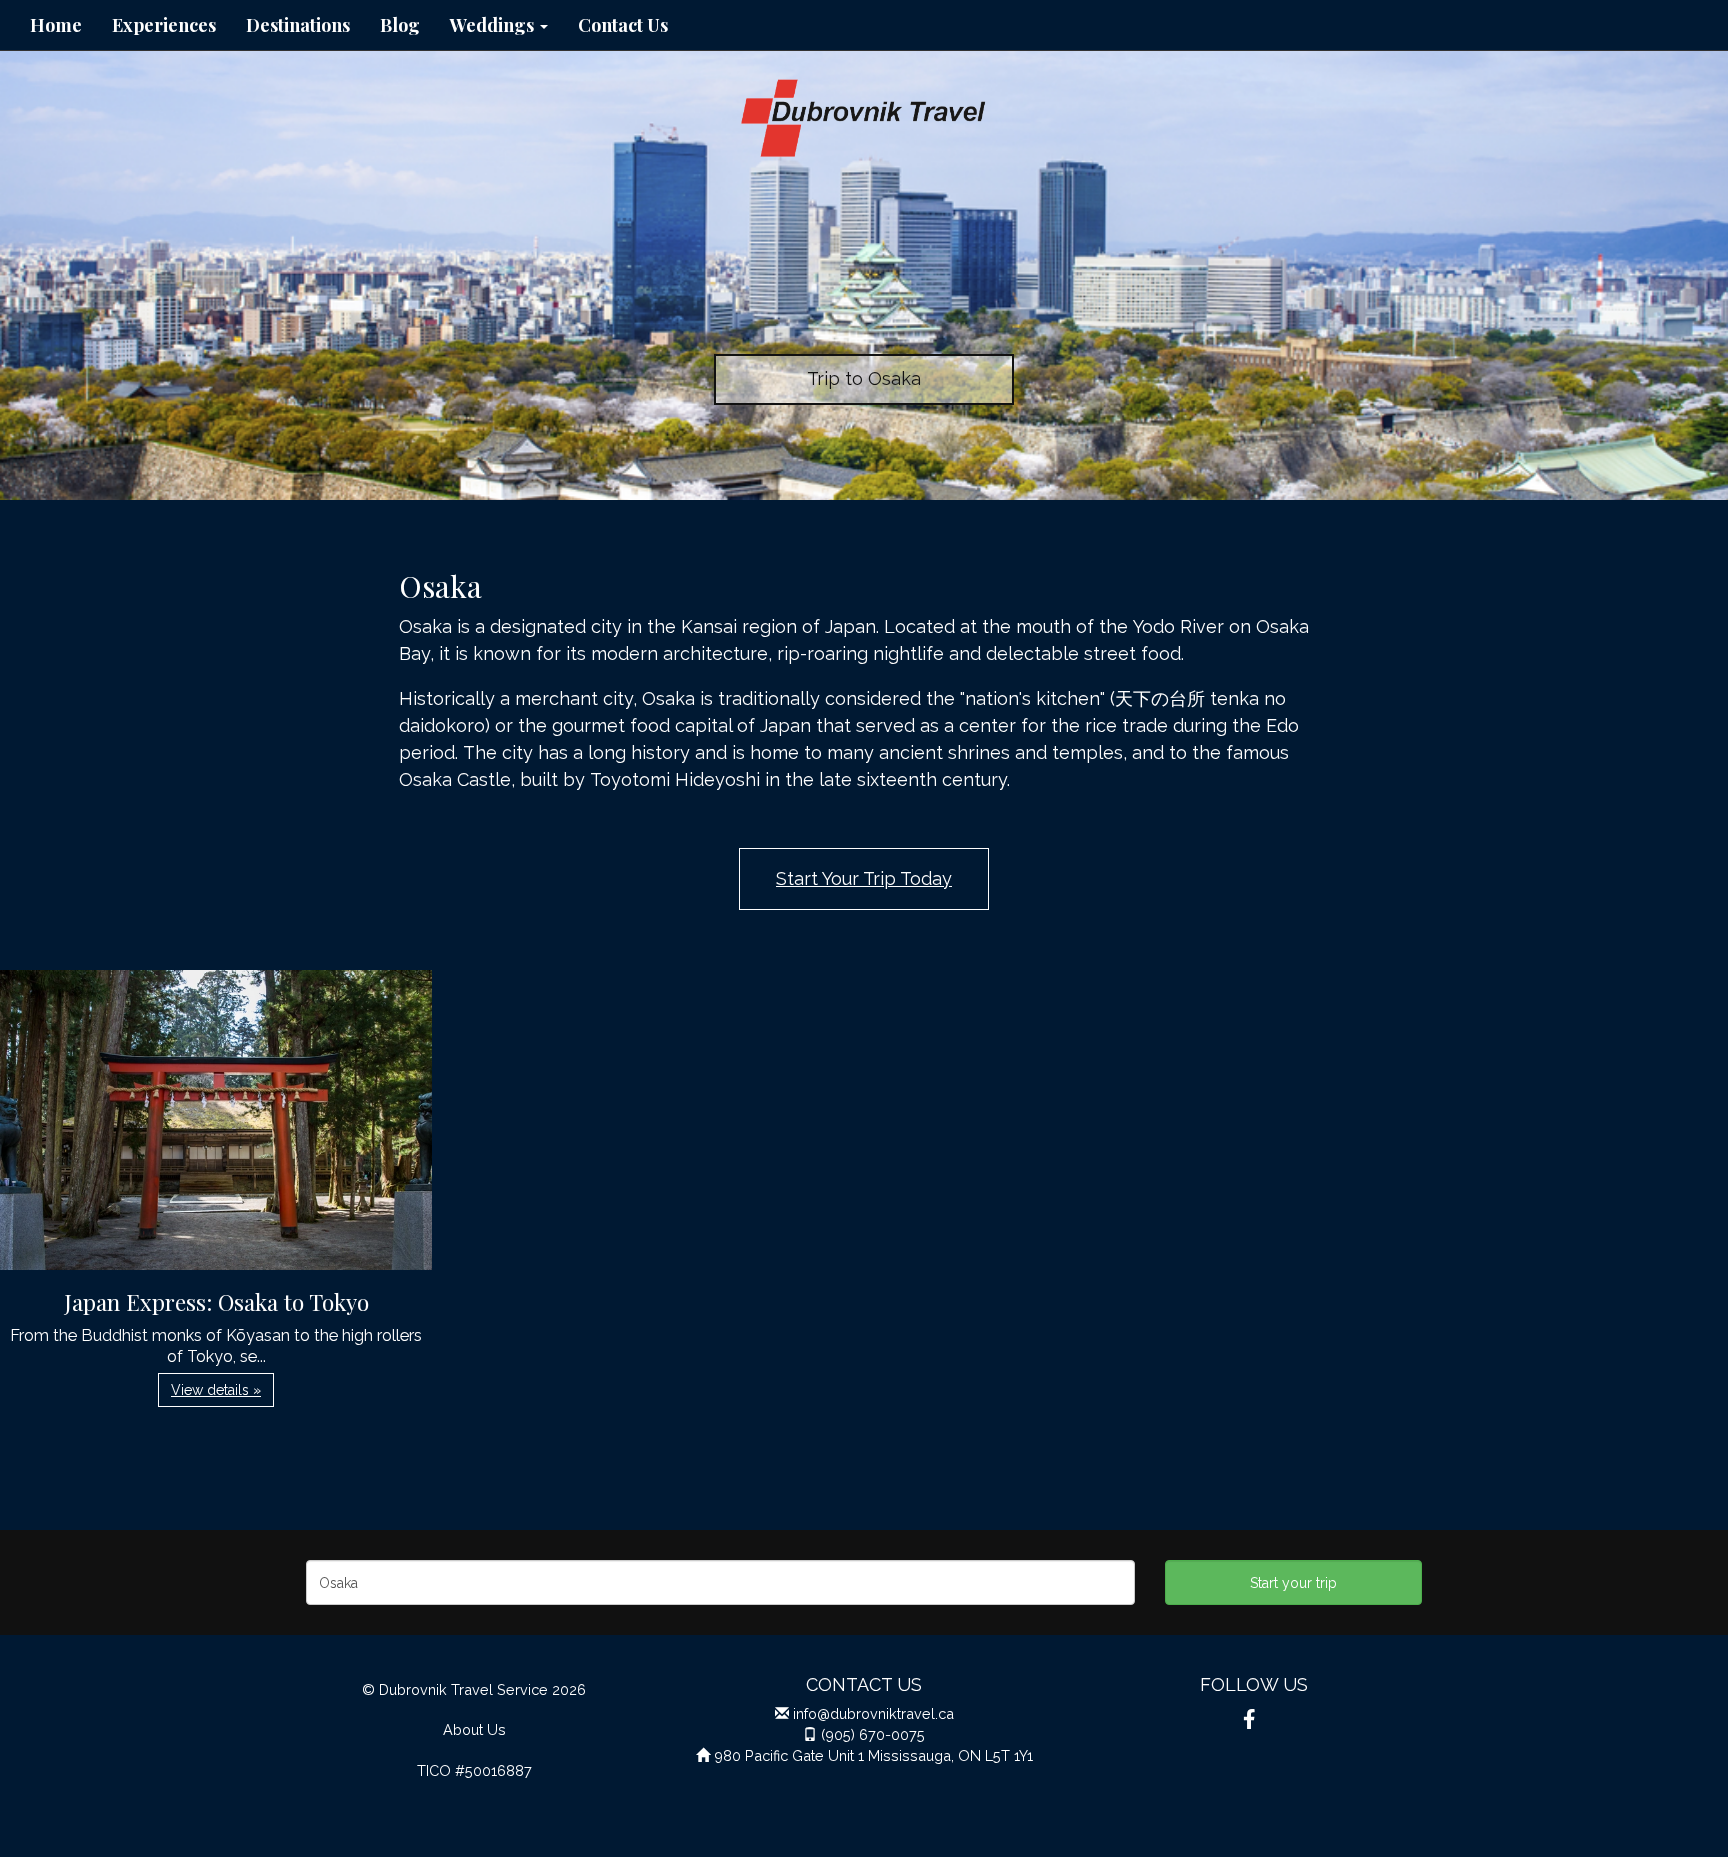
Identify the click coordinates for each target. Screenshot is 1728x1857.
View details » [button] (216, 1390)
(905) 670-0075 (873, 1734)
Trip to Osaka (864, 378)
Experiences (164, 25)
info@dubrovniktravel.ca (873, 1713)
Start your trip (1293, 1583)
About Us (474, 1729)
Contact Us (623, 25)
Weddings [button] (494, 25)
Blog (400, 25)
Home (56, 25)
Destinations (298, 25)
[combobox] (720, 1582)
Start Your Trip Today (864, 878)
